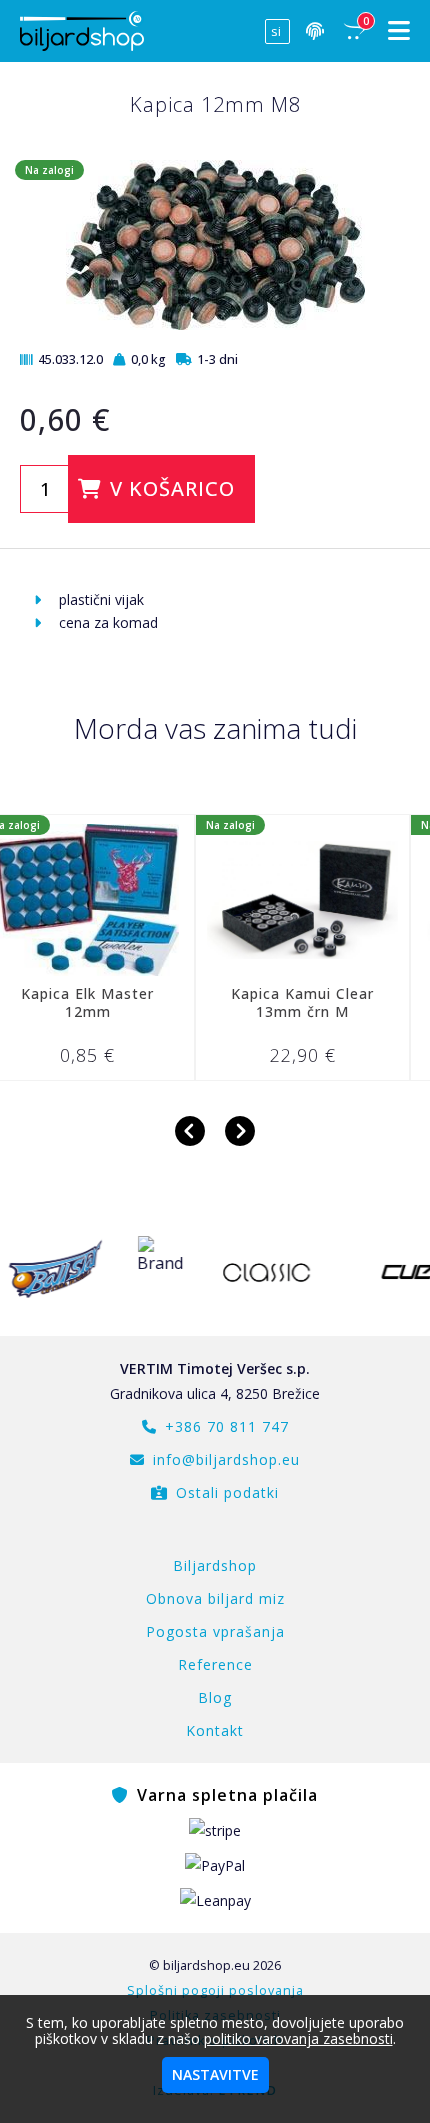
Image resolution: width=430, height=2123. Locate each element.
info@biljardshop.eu (226, 1459)
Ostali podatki (227, 1492)
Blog (215, 1697)
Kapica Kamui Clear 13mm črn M (253, 1002)
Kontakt (215, 1730)
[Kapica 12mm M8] (215, 324)
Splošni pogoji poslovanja (215, 1990)
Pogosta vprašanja (215, 1631)
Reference (215, 1664)
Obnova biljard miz (215, 1598)
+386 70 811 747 (227, 1426)
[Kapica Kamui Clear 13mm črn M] (253, 900)
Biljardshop (215, 1565)
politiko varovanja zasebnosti (298, 2038)
